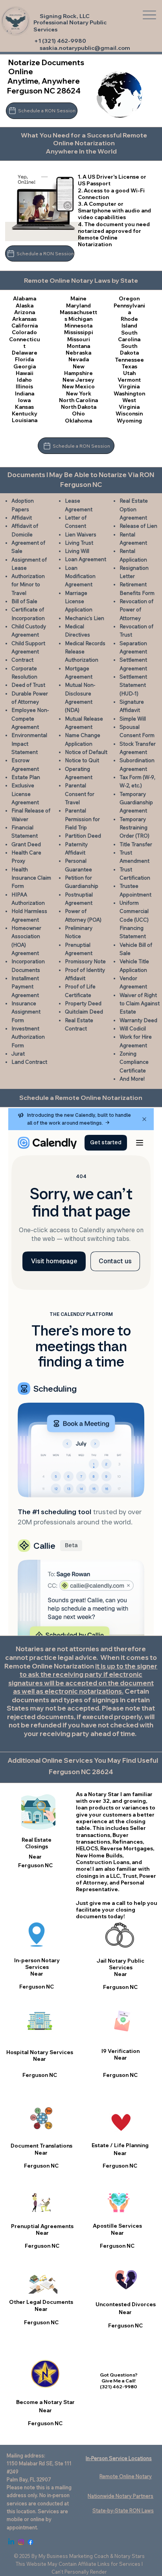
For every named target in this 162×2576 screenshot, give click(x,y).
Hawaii (25, 373)
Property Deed (83, 1003)
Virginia (129, 386)
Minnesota (78, 326)
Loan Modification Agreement (80, 576)
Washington (129, 393)
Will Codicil (133, 1028)
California (25, 326)
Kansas (24, 407)
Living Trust (79, 543)
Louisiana (25, 420)
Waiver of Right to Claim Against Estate (140, 1004)
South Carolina (129, 336)
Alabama (25, 298)
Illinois (24, 386)
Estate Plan (26, 777)
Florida (24, 359)
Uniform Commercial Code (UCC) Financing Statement (134, 919)
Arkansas (24, 319)
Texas (129, 366)
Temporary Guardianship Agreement (136, 802)
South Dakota (129, 349)
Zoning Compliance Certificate (134, 1062)
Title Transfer (136, 844)
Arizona (25, 312)
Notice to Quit (82, 760)
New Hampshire (78, 370)
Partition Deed (83, 836)
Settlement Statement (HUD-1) (133, 685)
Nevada (79, 359)
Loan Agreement (86, 559)
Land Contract (29, 1062)
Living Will (77, 551)
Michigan (80, 319)
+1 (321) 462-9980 (60, 41)
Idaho (24, 380)
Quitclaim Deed (84, 1012)
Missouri (79, 339)
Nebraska (78, 353)
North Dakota (79, 407)
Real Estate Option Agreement (134, 509)
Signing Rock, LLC (65, 16)
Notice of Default (86, 752)
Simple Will (133, 719)
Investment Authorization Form (28, 1037)
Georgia (25, 366)
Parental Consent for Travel (80, 794)
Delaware (25, 353)
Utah (129, 373)
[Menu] (150, 15)
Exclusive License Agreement (25, 794)
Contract (22, 660)
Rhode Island (129, 322)
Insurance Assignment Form (26, 1012)
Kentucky (25, 413)
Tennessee (129, 360)
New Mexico (78, 386)
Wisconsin (129, 413)
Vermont (129, 380)
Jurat (18, 1054)
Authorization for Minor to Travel (28, 585)
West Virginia (129, 403)
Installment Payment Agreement (25, 987)
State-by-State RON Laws (123, 2510)
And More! (132, 1079)
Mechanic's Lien (85, 618)
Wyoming (129, 421)
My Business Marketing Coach (74, 2556)
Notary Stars (130, 2556)
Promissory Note (85, 961)
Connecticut (25, 343)
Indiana (25, 393)
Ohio (78, 413)
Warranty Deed (138, 1020)
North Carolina (78, 400)
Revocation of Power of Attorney (136, 610)
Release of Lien (138, 526)
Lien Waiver (79, 534)
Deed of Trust (28, 685)
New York (79, 393)
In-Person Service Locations (119, 2458)
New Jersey (78, 380)
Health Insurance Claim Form (31, 878)
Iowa (24, 400)
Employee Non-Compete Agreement (30, 718)
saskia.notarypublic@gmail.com (85, 48)
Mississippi (79, 332)
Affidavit (22, 518)
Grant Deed (26, 844)
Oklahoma (78, 421)
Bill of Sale (24, 601)
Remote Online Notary (126, 2476)
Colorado (24, 332)
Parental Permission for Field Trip (82, 819)
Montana (78, 346)
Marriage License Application (79, 601)
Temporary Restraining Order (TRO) (134, 828)
